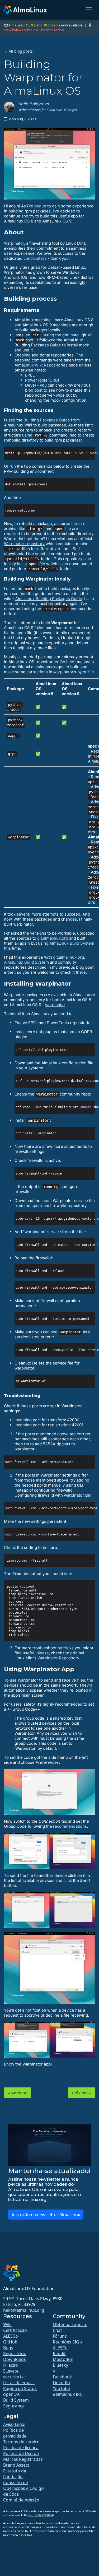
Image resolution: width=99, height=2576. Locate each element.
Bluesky (60, 2365)
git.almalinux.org (53, 938)
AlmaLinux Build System (72, 943)
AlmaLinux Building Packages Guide (49, 599)
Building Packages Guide (47, 420)
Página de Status (20, 2388)
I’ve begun (37, 206)
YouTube (61, 2388)
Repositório (15, 2354)
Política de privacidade (15, 2433)
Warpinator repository (24, 544)
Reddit (59, 2354)
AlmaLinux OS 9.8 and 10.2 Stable (34, 25)
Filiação (11, 2365)
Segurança (14, 2406)
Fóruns (60, 2336)
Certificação (15, 2330)
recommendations (70, 1826)
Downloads (15, 2359)
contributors (35, 258)
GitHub (10, 2342)
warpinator (55, 1005)
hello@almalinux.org (24, 2310)
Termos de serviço (21, 2442)
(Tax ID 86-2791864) (41, 2515)
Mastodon (63, 2359)
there (81, 972)
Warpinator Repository (58, 1658)
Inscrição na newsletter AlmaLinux (46, 2215)
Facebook (62, 2377)
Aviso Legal (14, 2424)
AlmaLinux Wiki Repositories (41, 365)
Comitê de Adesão (21, 2500)
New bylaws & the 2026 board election (34, 30)
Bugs (8, 2348)
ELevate (11, 2371)
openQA (11, 2394)
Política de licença (21, 2448)
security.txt (14, 2377)
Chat (57, 2330)
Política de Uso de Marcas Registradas (23, 2456)
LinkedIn (61, 2383)
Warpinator (14, 243)
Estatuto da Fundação (15, 2474)
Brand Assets (16, 2465)
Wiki (7, 2324)
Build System (16, 2400)
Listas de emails (19, 2383)
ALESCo (11, 2336)
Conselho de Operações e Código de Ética (23, 2488)
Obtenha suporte (70, 2324)
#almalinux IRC (68, 2394)
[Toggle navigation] (89, 10)
